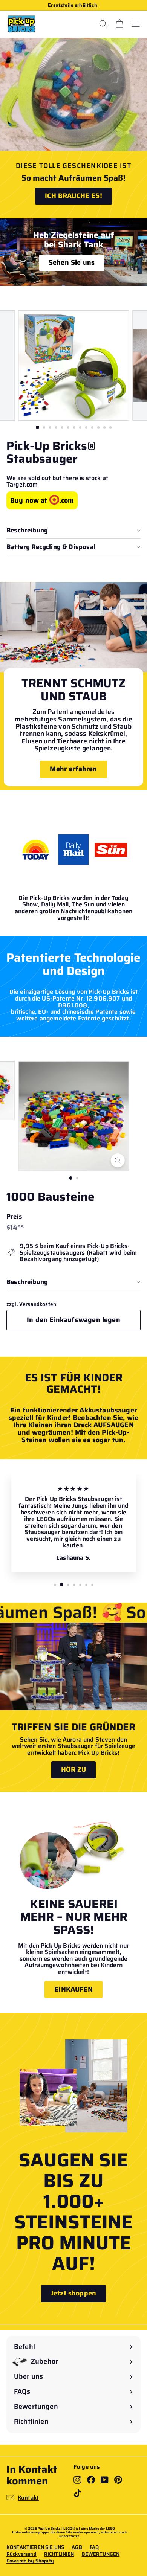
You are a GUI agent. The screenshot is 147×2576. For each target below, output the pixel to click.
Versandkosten (38, 1304)
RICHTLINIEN (59, 2554)
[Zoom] (117, 1160)
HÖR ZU (74, 1769)
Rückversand (21, 2554)
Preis (14, 1216)
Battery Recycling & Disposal (51, 547)
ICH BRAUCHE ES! (73, 196)
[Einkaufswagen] (119, 24)
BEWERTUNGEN (101, 2554)
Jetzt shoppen (73, 2293)
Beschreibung (27, 530)
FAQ (94, 2547)
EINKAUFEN (73, 1989)
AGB (77, 2547)
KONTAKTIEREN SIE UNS (35, 2547)
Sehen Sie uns (72, 262)
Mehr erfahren (73, 769)
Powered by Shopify (30, 2561)
